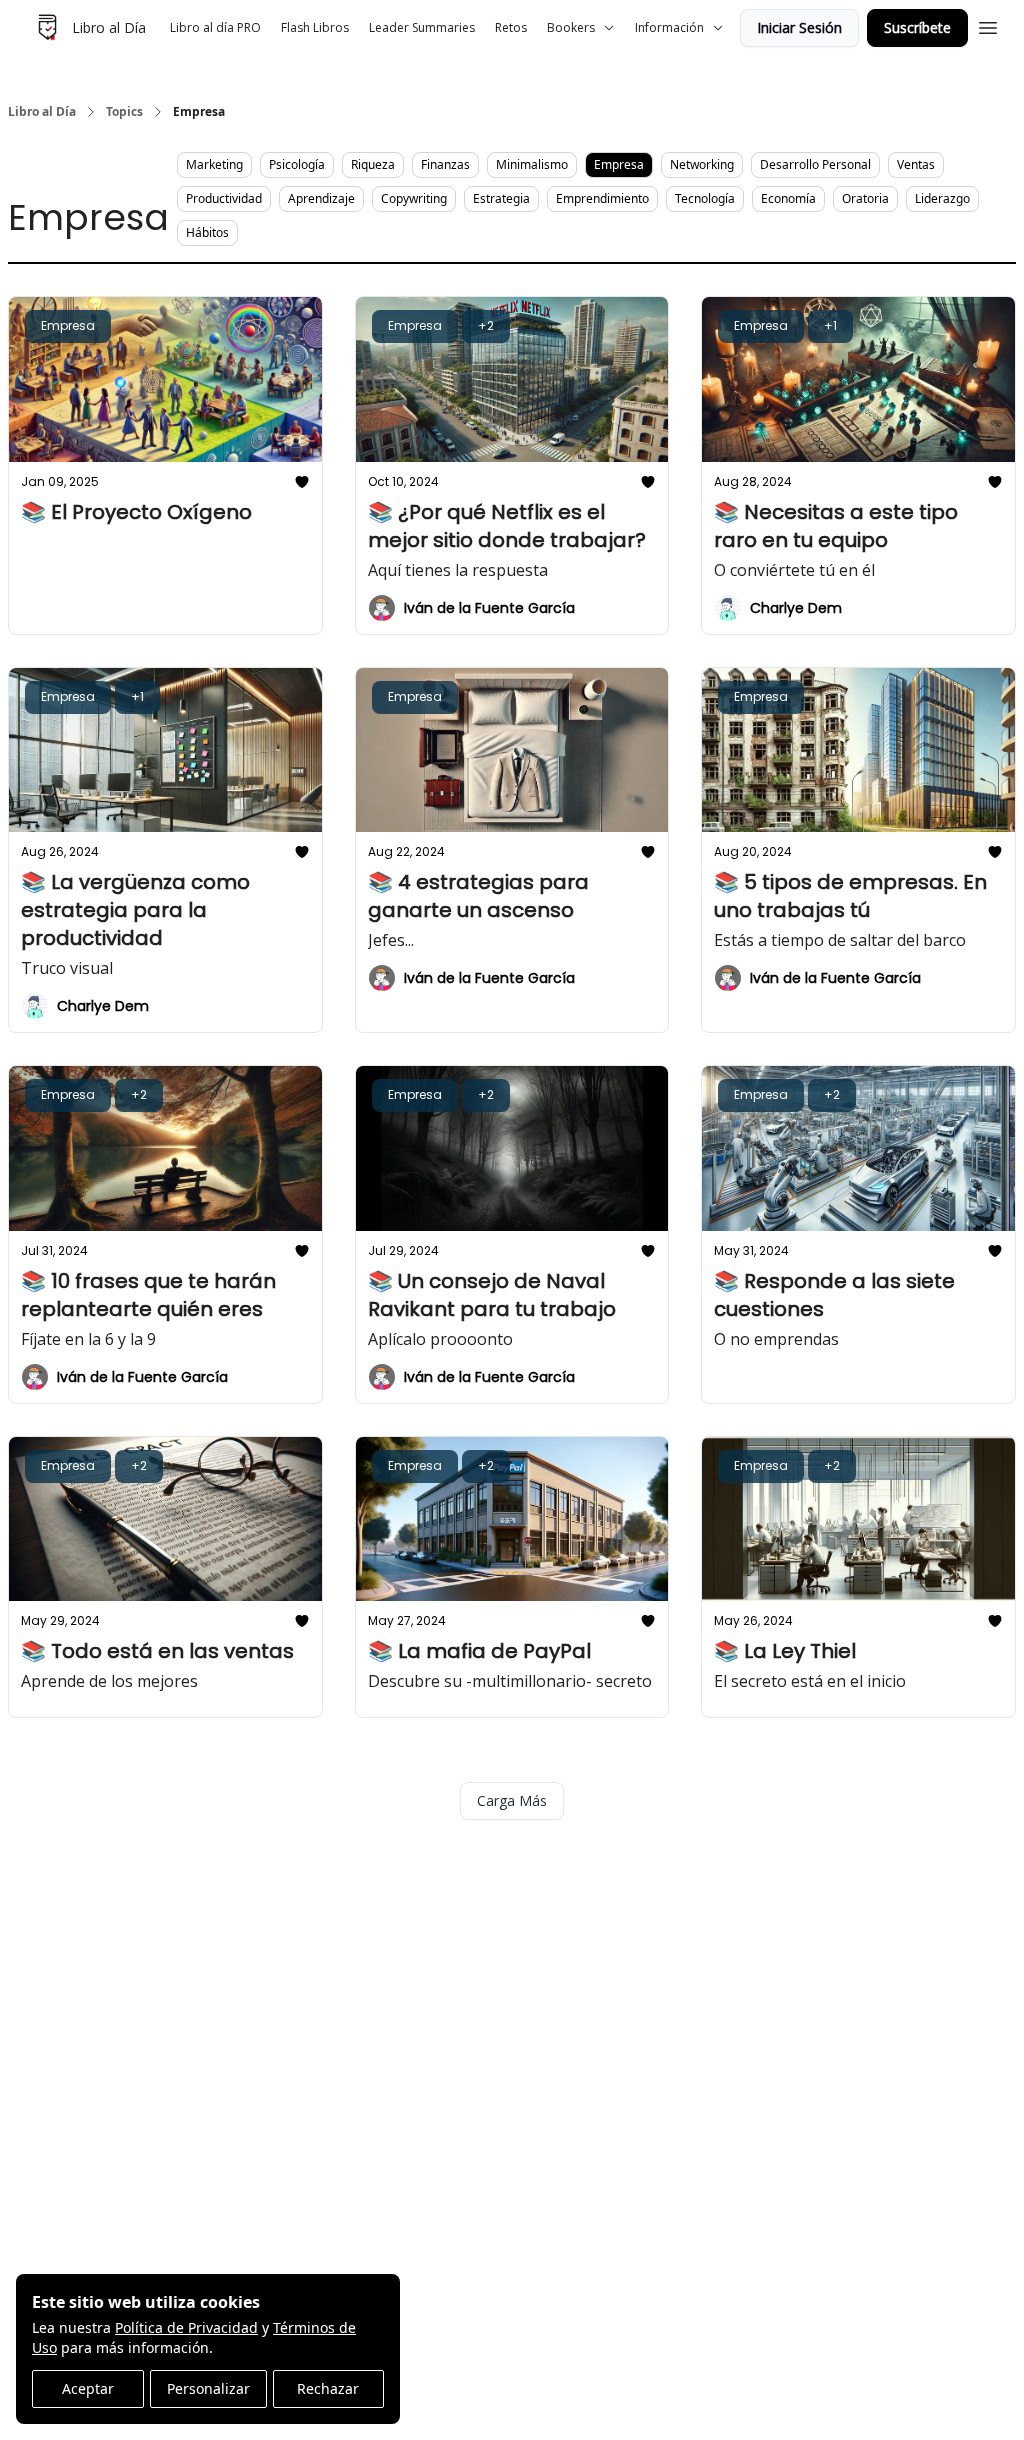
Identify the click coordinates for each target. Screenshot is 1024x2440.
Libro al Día (42, 112)
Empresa (619, 164)
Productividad (224, 198)
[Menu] (988, 25)
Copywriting (414, 198)
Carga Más (512, 1800)
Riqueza (373, 164)
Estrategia (501, 198)
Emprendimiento (602, 198)
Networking (702, 164)
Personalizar (208, 2388)
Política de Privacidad (186, 2327)
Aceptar (88, 2388)
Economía (788, 198)
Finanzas (445, 164)
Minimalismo (532, 164)
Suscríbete (917, 27)
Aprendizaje (321, 198)
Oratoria (865, 198)
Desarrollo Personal (815, 164)
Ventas (916, 164)
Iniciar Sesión (799, 27)
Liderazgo (942, 198)
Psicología (297, 164)
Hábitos (207, 232)
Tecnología (705, 198)
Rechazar (328, 2388)
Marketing (214, 164)
